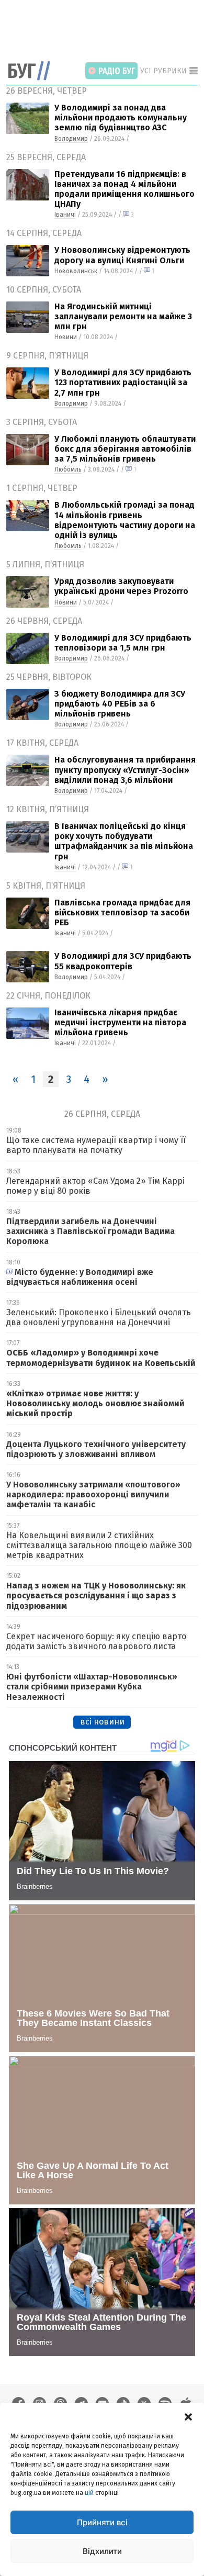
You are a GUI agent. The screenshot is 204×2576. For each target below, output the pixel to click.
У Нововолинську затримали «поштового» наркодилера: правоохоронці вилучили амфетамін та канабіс (93, 1494)
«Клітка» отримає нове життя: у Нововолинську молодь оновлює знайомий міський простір (95, 1403)
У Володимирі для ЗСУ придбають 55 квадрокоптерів (123, 961)
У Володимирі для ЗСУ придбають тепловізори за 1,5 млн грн (123, 643)
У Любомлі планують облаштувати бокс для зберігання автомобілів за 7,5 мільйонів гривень (125, 449)
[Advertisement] (105, 31)
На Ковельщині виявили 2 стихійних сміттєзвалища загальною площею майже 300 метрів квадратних (99, 1545)
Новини (66, 337)
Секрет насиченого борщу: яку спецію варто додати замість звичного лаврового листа (96, 1641)
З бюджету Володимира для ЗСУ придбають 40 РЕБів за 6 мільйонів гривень (120, 704)
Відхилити (102, 2551)
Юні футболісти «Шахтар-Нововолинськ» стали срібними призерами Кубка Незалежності (92, 1687)
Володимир (71, 139)
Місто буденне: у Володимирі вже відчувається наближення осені (80, 1277)
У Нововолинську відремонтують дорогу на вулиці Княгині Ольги (122, 255)
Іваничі (65, 215)
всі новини (102, 1722)
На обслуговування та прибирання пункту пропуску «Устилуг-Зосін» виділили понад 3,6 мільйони (125, 770)
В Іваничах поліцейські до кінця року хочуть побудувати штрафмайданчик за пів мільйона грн (124, 841)
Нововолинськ (76, 271)
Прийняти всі (102, 2522)
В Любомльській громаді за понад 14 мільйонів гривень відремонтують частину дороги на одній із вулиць (125, 520)
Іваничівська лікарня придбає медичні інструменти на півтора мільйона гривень (120, 1022)
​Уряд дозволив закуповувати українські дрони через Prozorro (121, 586)
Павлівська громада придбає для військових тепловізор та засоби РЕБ (122, 912)
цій (89, 2493)
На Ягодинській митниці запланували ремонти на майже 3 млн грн (123, 316)
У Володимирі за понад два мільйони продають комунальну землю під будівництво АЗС (121, 117)
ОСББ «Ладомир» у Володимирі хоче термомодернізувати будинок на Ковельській (101, 1358)
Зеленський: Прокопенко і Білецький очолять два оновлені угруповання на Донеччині (99, 1317)
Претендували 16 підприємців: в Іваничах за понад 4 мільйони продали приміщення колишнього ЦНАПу (124, 189)
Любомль (68, 469)
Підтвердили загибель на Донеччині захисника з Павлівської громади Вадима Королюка (90, 1231)
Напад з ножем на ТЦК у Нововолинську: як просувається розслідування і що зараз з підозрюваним (96, 1595)
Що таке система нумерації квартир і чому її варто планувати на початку (96, 1145)
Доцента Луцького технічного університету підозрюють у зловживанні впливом (96, 1449)
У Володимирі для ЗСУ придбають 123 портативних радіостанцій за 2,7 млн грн (123, 382)
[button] (188, 2416)
